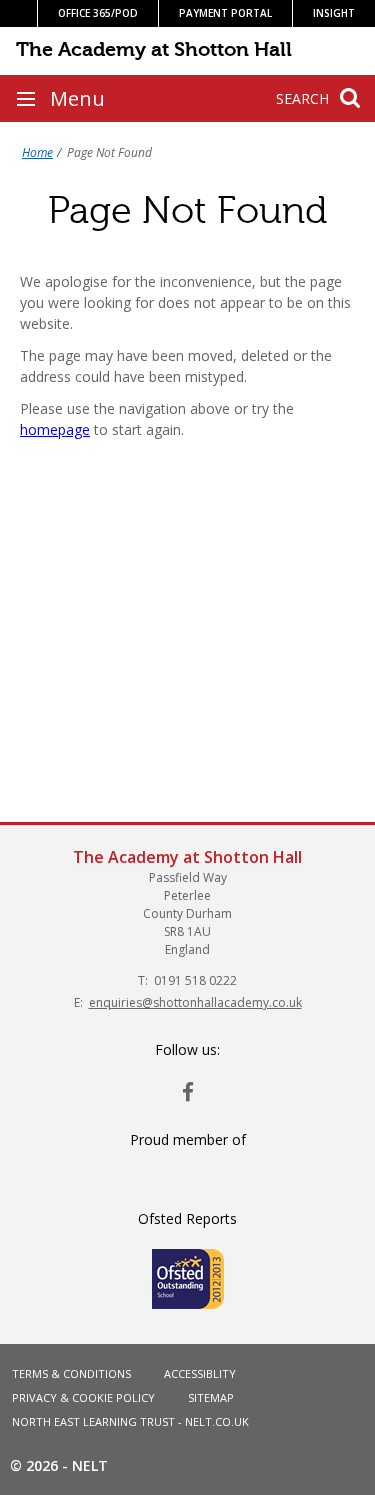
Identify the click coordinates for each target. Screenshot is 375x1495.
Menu (77, 98)
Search (302, 98)
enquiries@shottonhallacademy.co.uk (195, 1002)
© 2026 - (59, 1465)
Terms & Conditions (71, 1373)
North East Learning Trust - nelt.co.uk (130, 1421)
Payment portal (225, 13)
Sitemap (211, 1397)
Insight (334, 13)
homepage (55, 429)
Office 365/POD (98, 13)
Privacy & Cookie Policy (83, 1397)
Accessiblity (200, 1373)
